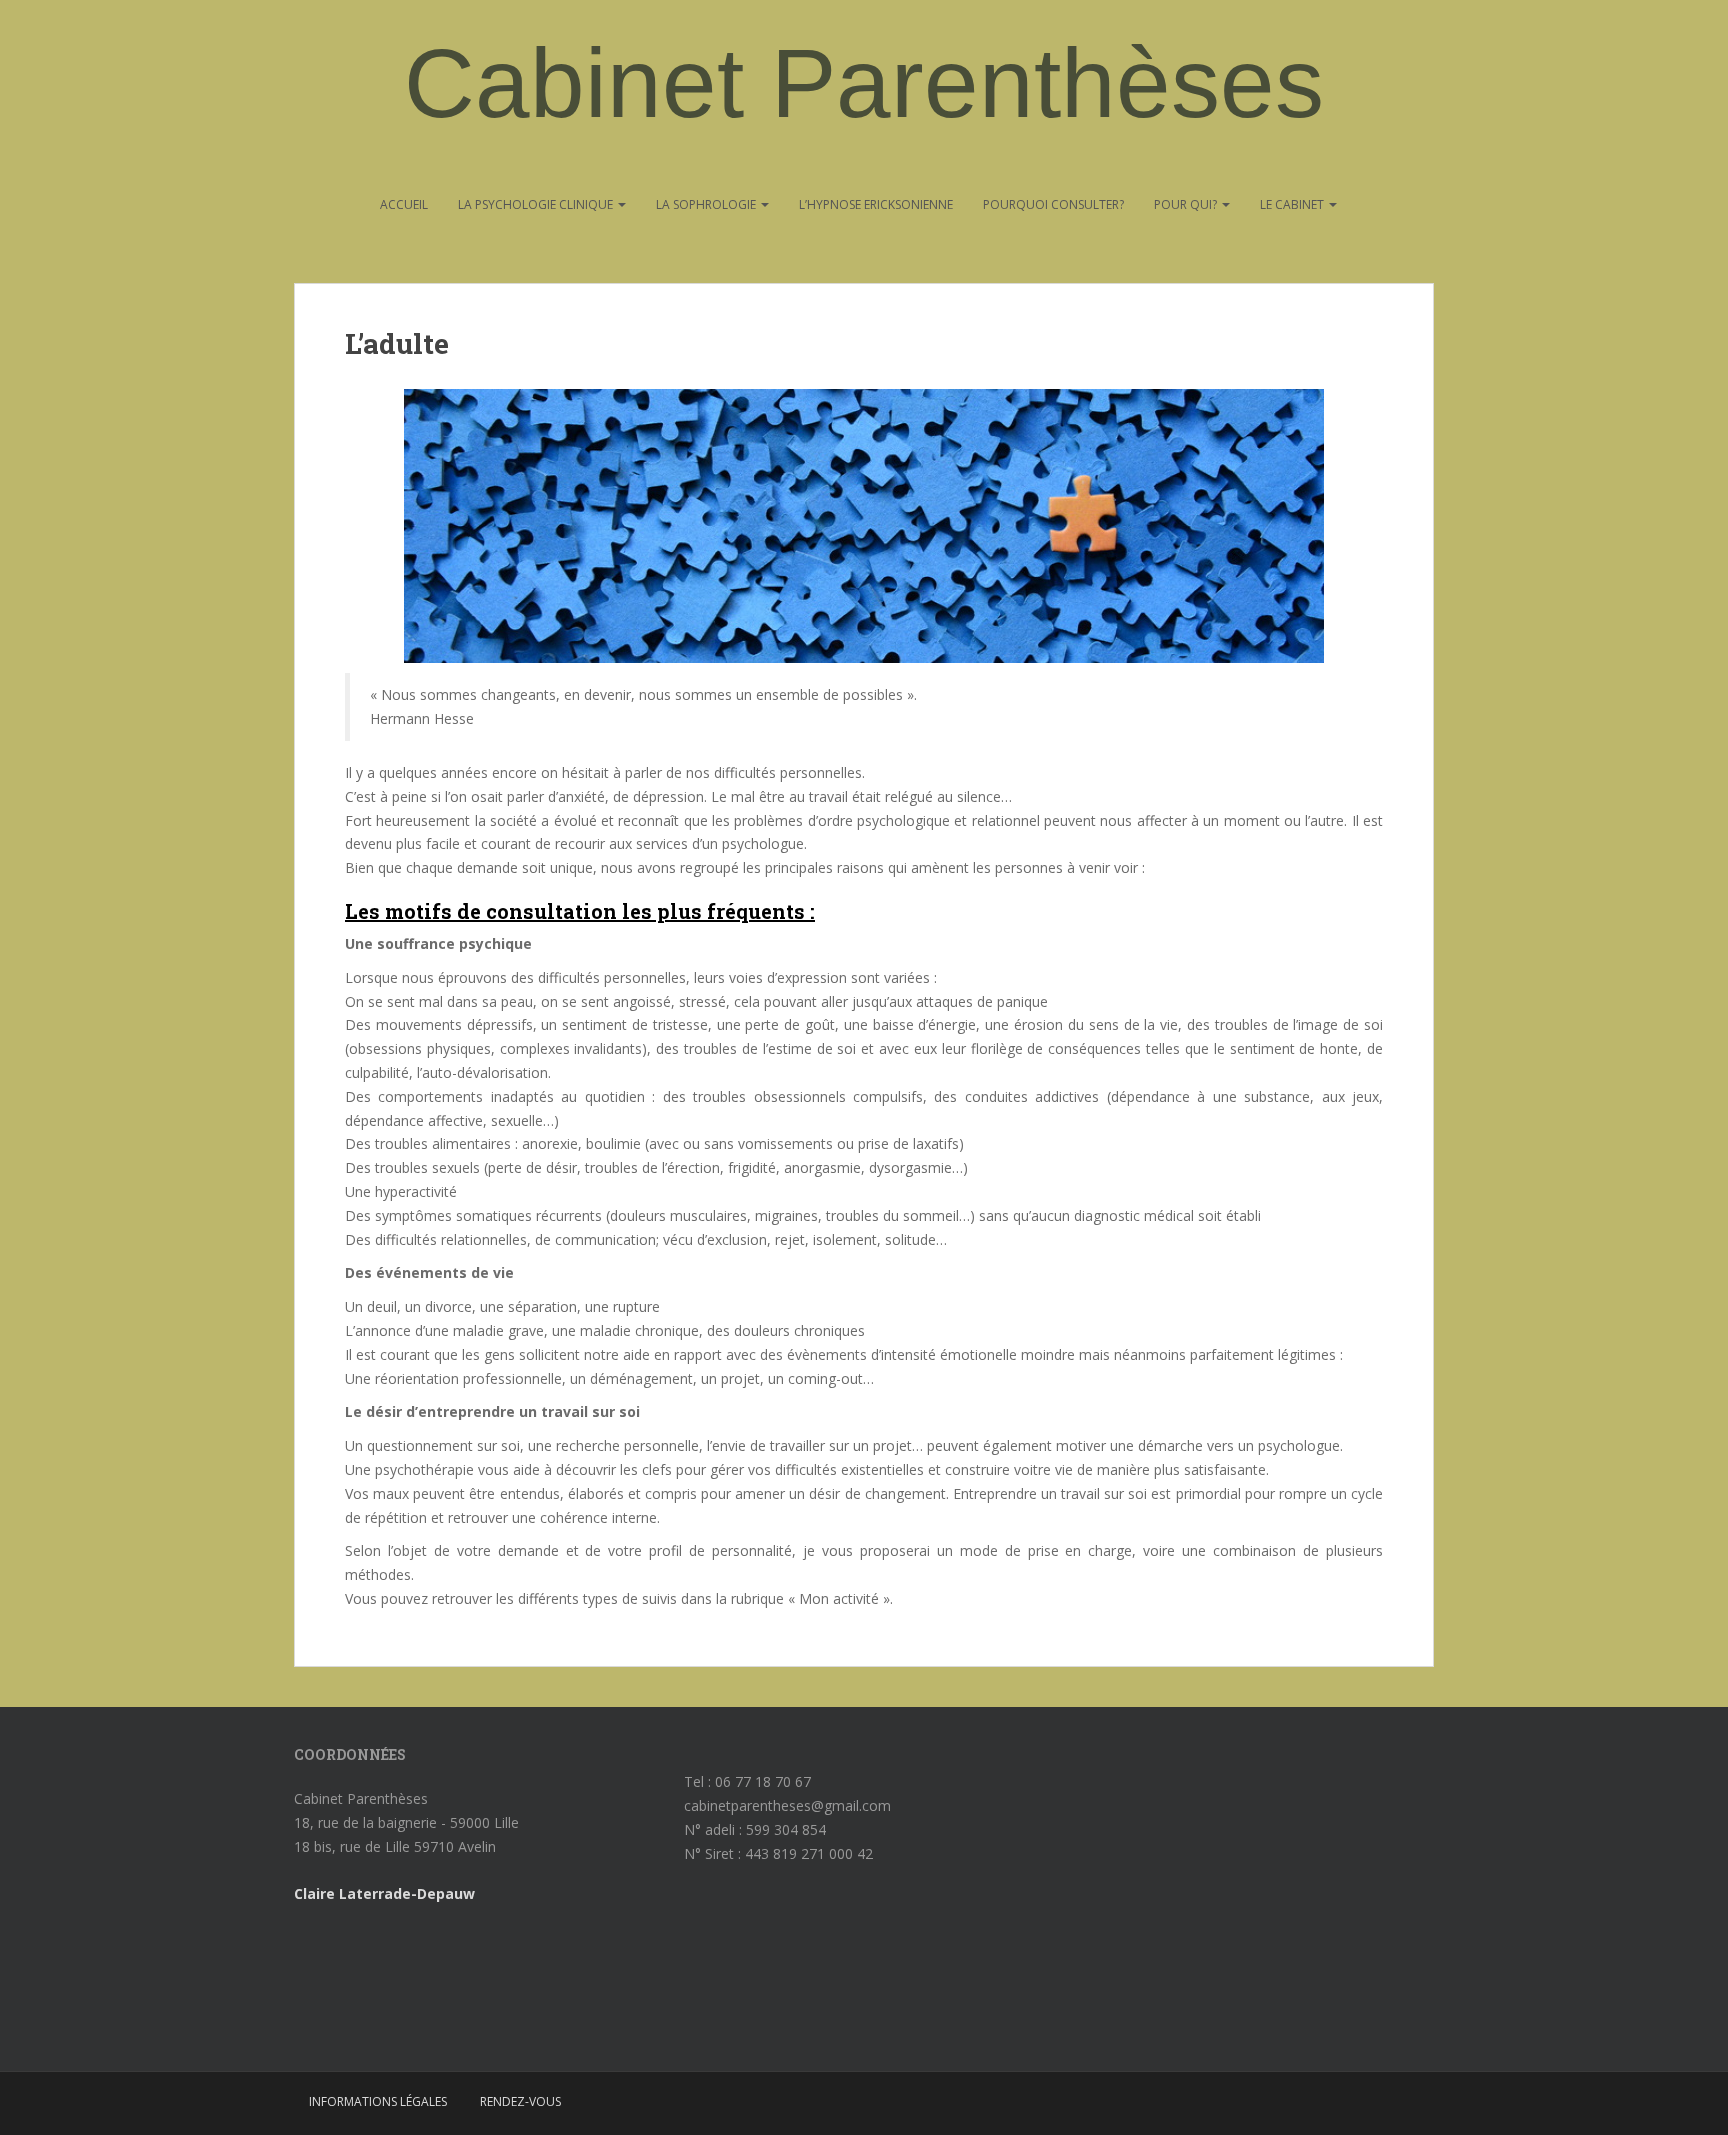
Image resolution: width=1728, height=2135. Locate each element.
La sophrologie (707, 204)
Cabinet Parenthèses (864, 83)
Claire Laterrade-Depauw (384, 1893)
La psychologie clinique (537, 204)
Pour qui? (1187, 204)
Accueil (404, 204)
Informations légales (378, 2101)
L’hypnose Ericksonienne (876, 204)
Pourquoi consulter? (1053, 204)
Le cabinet (1293, 204)
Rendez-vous (520, 2101)
